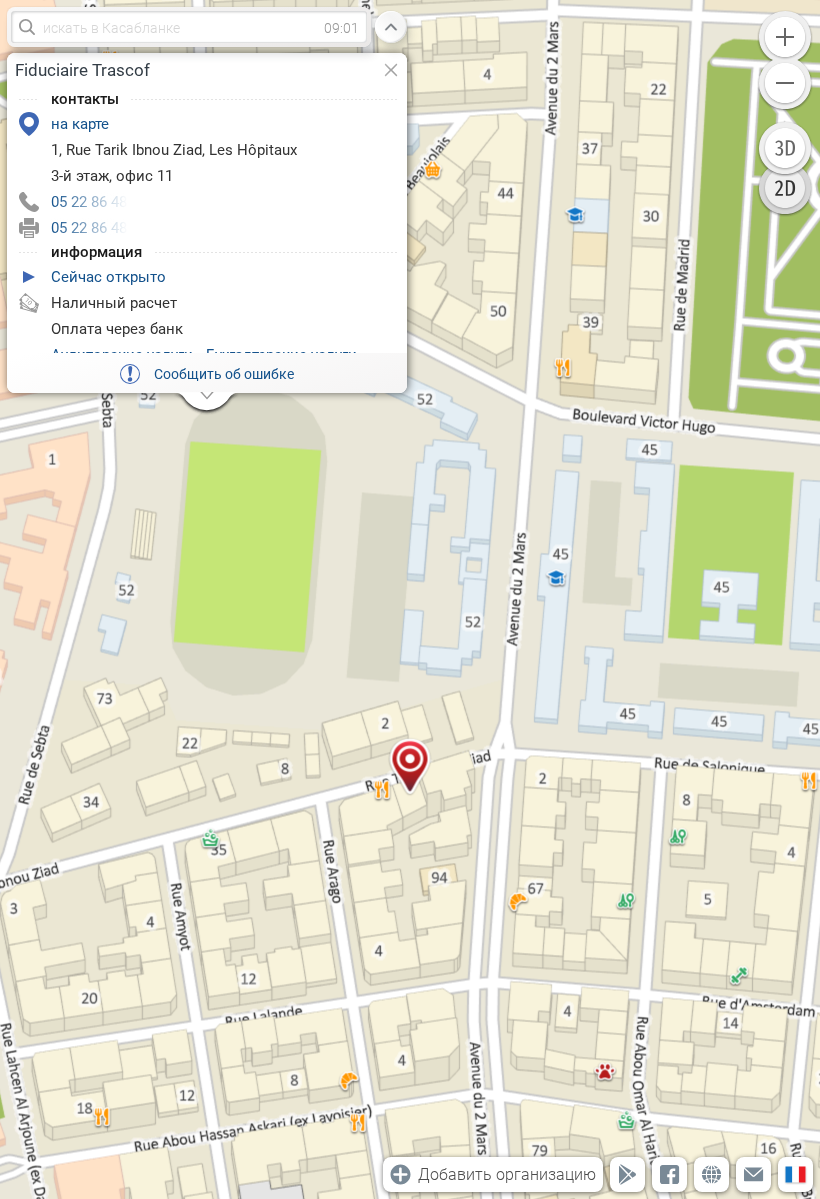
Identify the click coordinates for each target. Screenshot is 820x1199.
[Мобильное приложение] (627, 1174)
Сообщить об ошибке (224, 374)
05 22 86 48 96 (99, 202)
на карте (80, 124)
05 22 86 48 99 (99, 228)
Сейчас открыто (108, 277)
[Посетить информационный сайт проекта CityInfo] (711, 1174)
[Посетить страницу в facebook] (669, 1174)
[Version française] (795, 1174)
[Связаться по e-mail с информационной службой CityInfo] (753, 1174)
